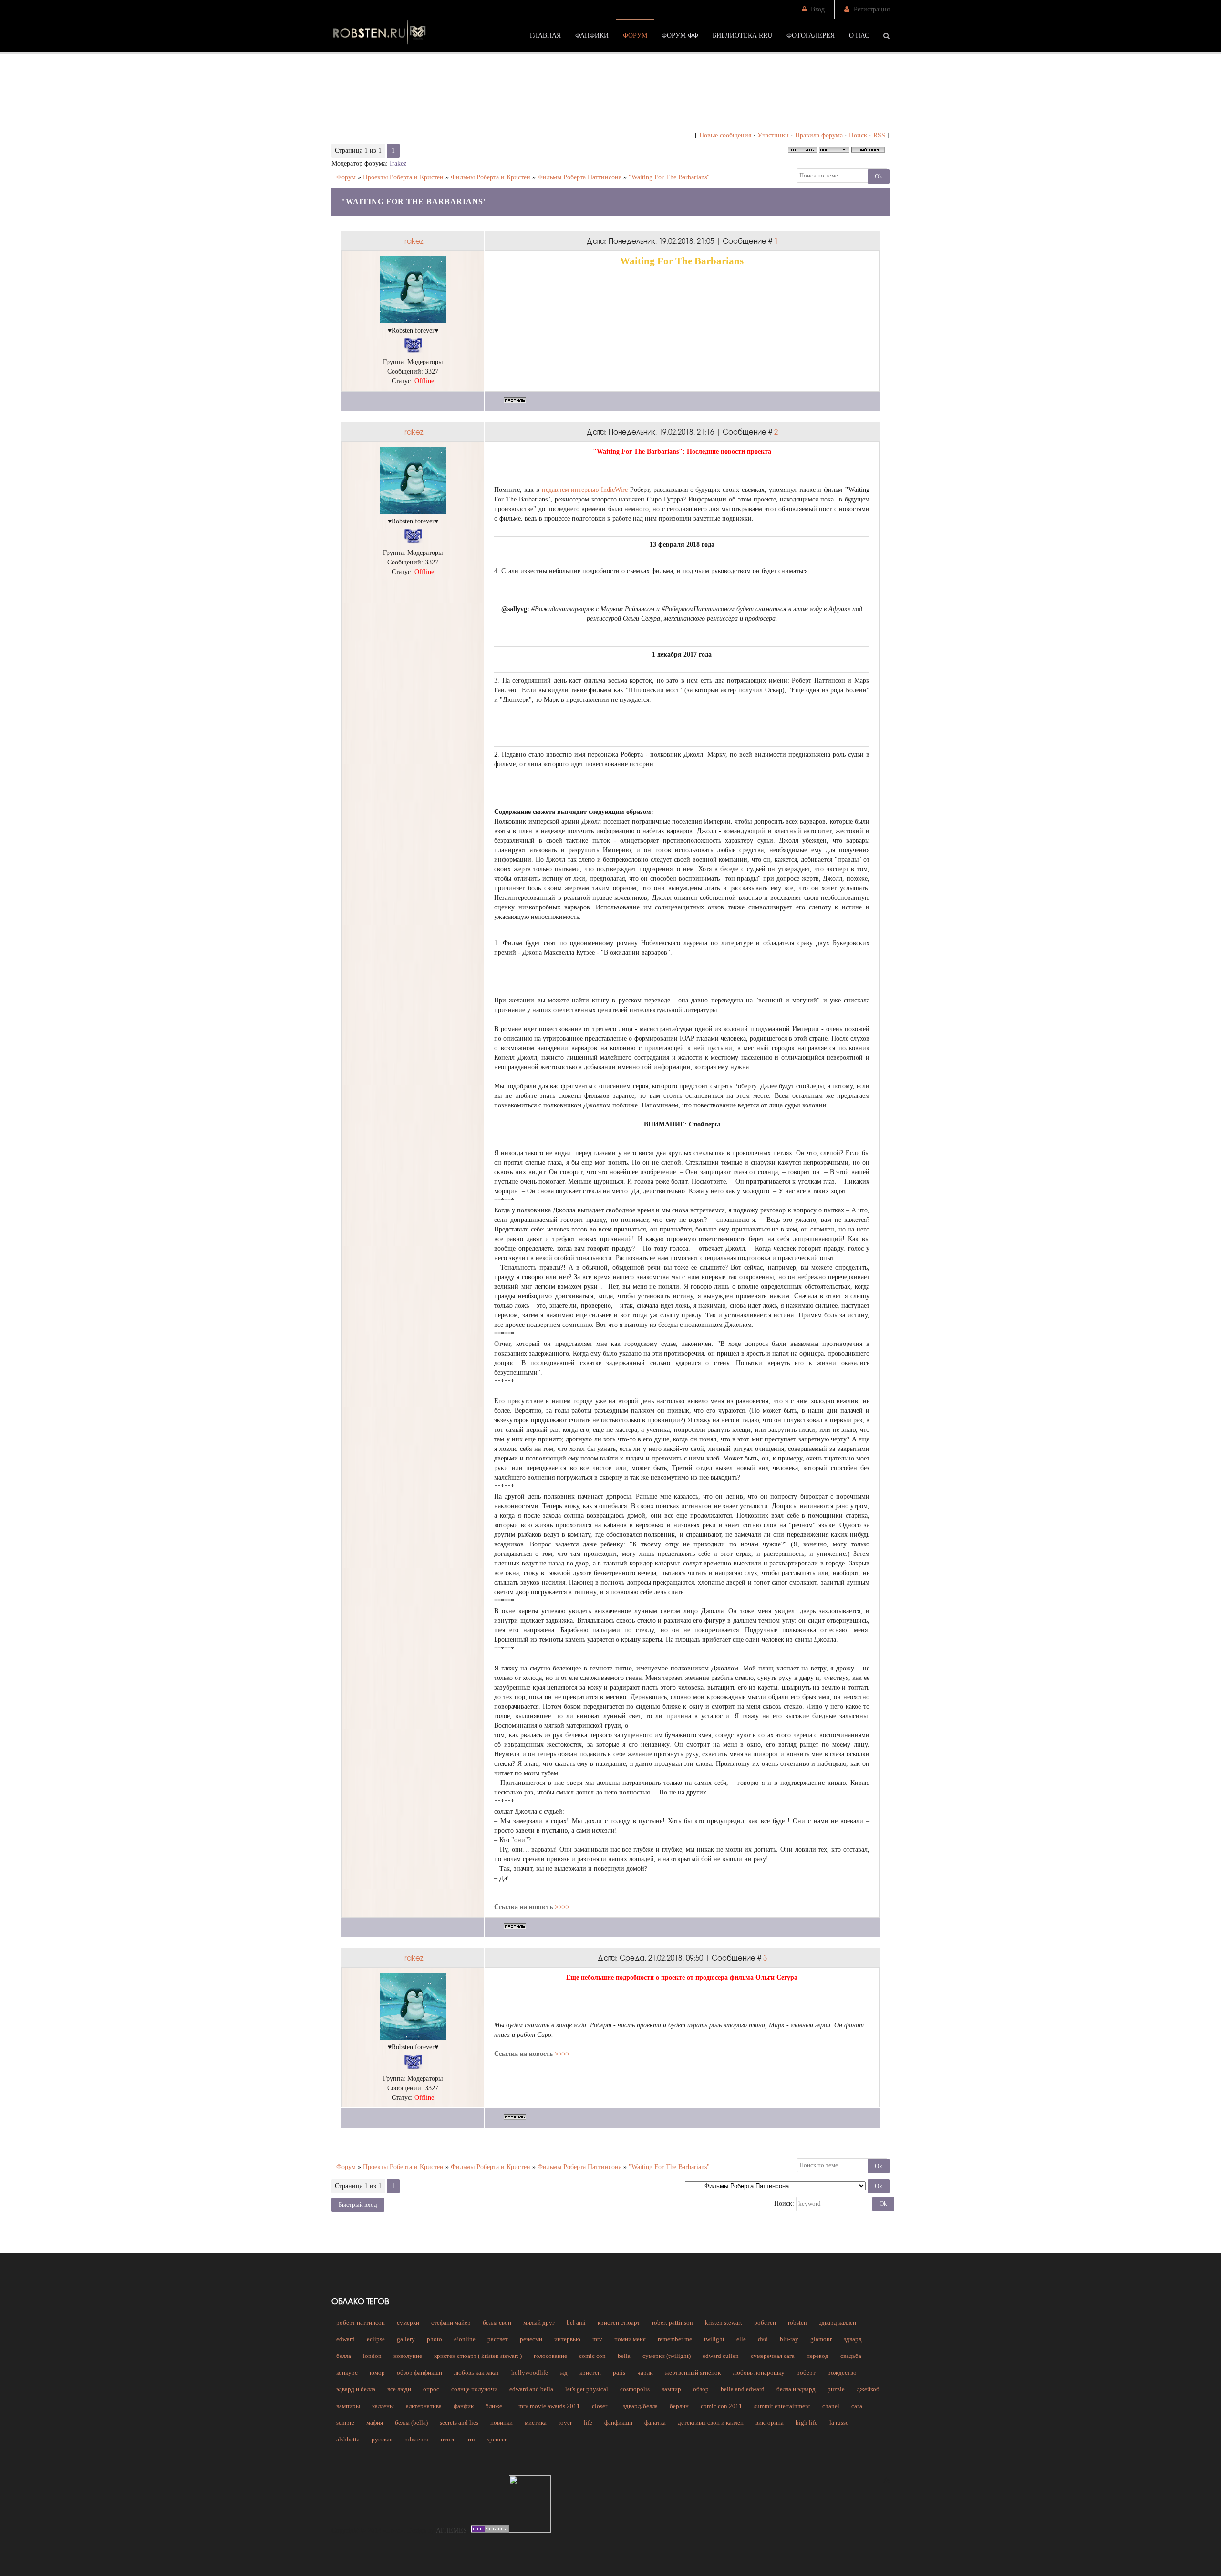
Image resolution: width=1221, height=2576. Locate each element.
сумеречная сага (773, 2356)
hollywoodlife (530, 2373)
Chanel (831, 2406)
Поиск (858, 135)
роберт (806, 2373)
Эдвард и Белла (356, 2389)
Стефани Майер (451, 2322)
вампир (671, 2389)
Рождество (842, 2373)
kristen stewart (724, 2322)
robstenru (417, 2439)
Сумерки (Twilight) (667, 2356)
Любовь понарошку (759, 2373)
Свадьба (851, 2356)
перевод (817, 2356)
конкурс (347, 2373)
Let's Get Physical (587, 2389)
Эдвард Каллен (838, 2322)
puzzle (836, 2389)
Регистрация (872, 9)
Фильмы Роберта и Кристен (491, 177)
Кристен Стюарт (619, 2322)
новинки (502, 2423)
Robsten (797, 2322)
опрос (431, 2389)
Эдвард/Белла (640, 2406)
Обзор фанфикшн (419, 2373)
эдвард (853, 2339)
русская (382, 2439)
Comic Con (592, 2356)
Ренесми (531, 2339)
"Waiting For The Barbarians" (669, 177)
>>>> (562, 1907)
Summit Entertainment (782, 2406)
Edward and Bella (531, 2389)
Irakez (398, 163)
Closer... (601, 2406)
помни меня (630, 2339)
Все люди (399, 2389)
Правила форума (819, 135)
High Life (807, 2423)
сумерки (408, 2322)
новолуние (408, 2356)
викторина (770, 2423)
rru (471, 2439)
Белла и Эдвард (796, 2389)
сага (857, 2406)
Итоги (448, 2439)
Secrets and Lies (459, 2423)
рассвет (498, 2339)
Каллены (383, 2406)
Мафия (375, 2423)
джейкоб (868, 2389)
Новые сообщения (725, 135)
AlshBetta (348, 2439)
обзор (701, 2389)
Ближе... (496, 2406)
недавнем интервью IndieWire (585, 490)
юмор (377, 2373)
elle (741, 2339)
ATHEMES (451, 2530)
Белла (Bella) (411, 2423)
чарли (645, 2373)
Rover (565, 2423)
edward (346, 2339)
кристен (590, 2373)
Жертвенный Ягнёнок (693, 2373)
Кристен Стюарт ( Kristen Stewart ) (478, 2356)
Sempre (345, 2423)
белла (344, 2356)
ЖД (564, 2373)
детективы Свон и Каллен (711, 2423)
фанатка (655, 2423)
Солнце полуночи (474, 2389)
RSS (879, 135)
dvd (763, 2339)
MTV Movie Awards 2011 (549, 2406)
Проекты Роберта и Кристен (403, 177)
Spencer (497, 2439)
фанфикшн (618, 2423)
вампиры (348, 2406)
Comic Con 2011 (721, 2406)
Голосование (550, 2356)
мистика (536, 2423)
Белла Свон (497, 2322)
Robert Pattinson (673, 2322)
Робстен (765, 2322)
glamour (821, 2339)
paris (619, 2373)
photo (435, 2339)
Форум (346, 177)
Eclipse (376, 2339)
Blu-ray (789, 2339)
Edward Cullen (721, 2356)
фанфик (464, 2406)
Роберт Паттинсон (361, 2322)
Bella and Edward (743, 2389)
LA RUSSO (839, 2423)
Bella (624, 2356)
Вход (818, 9)
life (588, 2423)
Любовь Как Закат (477, 2373)
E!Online (465, 2339)
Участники (773, 135)
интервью (567, 2339)
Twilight (714, 2339)
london (372, 2356)
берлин (679, 2406)
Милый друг (539, 2322)
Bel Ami (576, 2322)
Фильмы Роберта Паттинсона (579, 177)
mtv (597, 2339)
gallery (406, 2339)
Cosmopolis (635, 2389)
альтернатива (424, 2406)
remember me (675, 2339)
